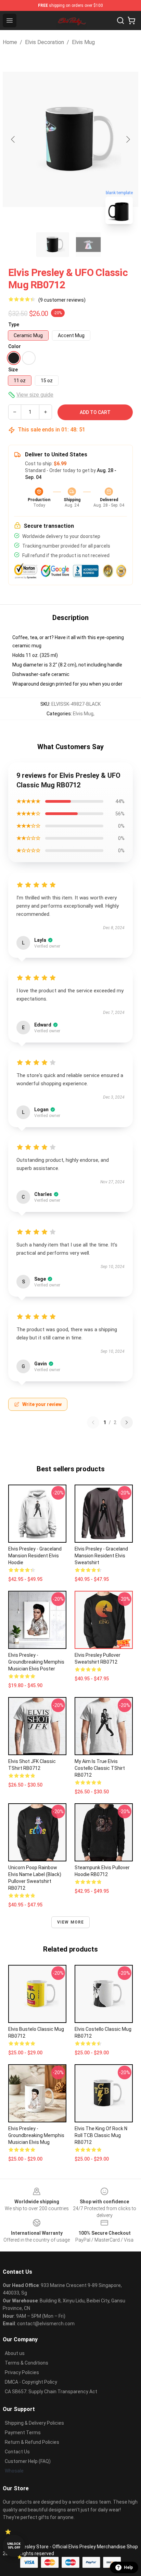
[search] (120, 20)
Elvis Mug (83, 42)
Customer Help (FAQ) (28, 2461)
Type (14, 325)
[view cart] (131, 20)
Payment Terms (23, 2433)
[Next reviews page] (127, 1422)
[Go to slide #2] (88, 245)
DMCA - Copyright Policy (31, 2382)
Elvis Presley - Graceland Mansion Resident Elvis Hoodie (35, 1556)
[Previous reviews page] (93, 1422)
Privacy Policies (22, 2372)
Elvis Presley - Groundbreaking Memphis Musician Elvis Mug (36, 2135)
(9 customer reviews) (62, 300)
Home (10, 42)
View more (71, 1922)
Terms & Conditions (27, 2363)
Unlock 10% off (14, 2546)
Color (15, 346)
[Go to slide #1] (53, 245)
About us (15, 2353)
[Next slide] (128, 139)
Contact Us (17, 2452)
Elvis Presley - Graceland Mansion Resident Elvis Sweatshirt (101, 1556)
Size (13, 370)
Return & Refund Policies (32, 2442)
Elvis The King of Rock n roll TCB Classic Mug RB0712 (101, 2135)
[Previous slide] (13, 139)
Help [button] (128, 2567)
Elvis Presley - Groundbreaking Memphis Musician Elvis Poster (36, 1662)
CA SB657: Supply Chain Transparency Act (51, 2392)
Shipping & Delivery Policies (34, 2423)
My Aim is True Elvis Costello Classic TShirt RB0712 (100, 1768)
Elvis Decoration (44, 42)
